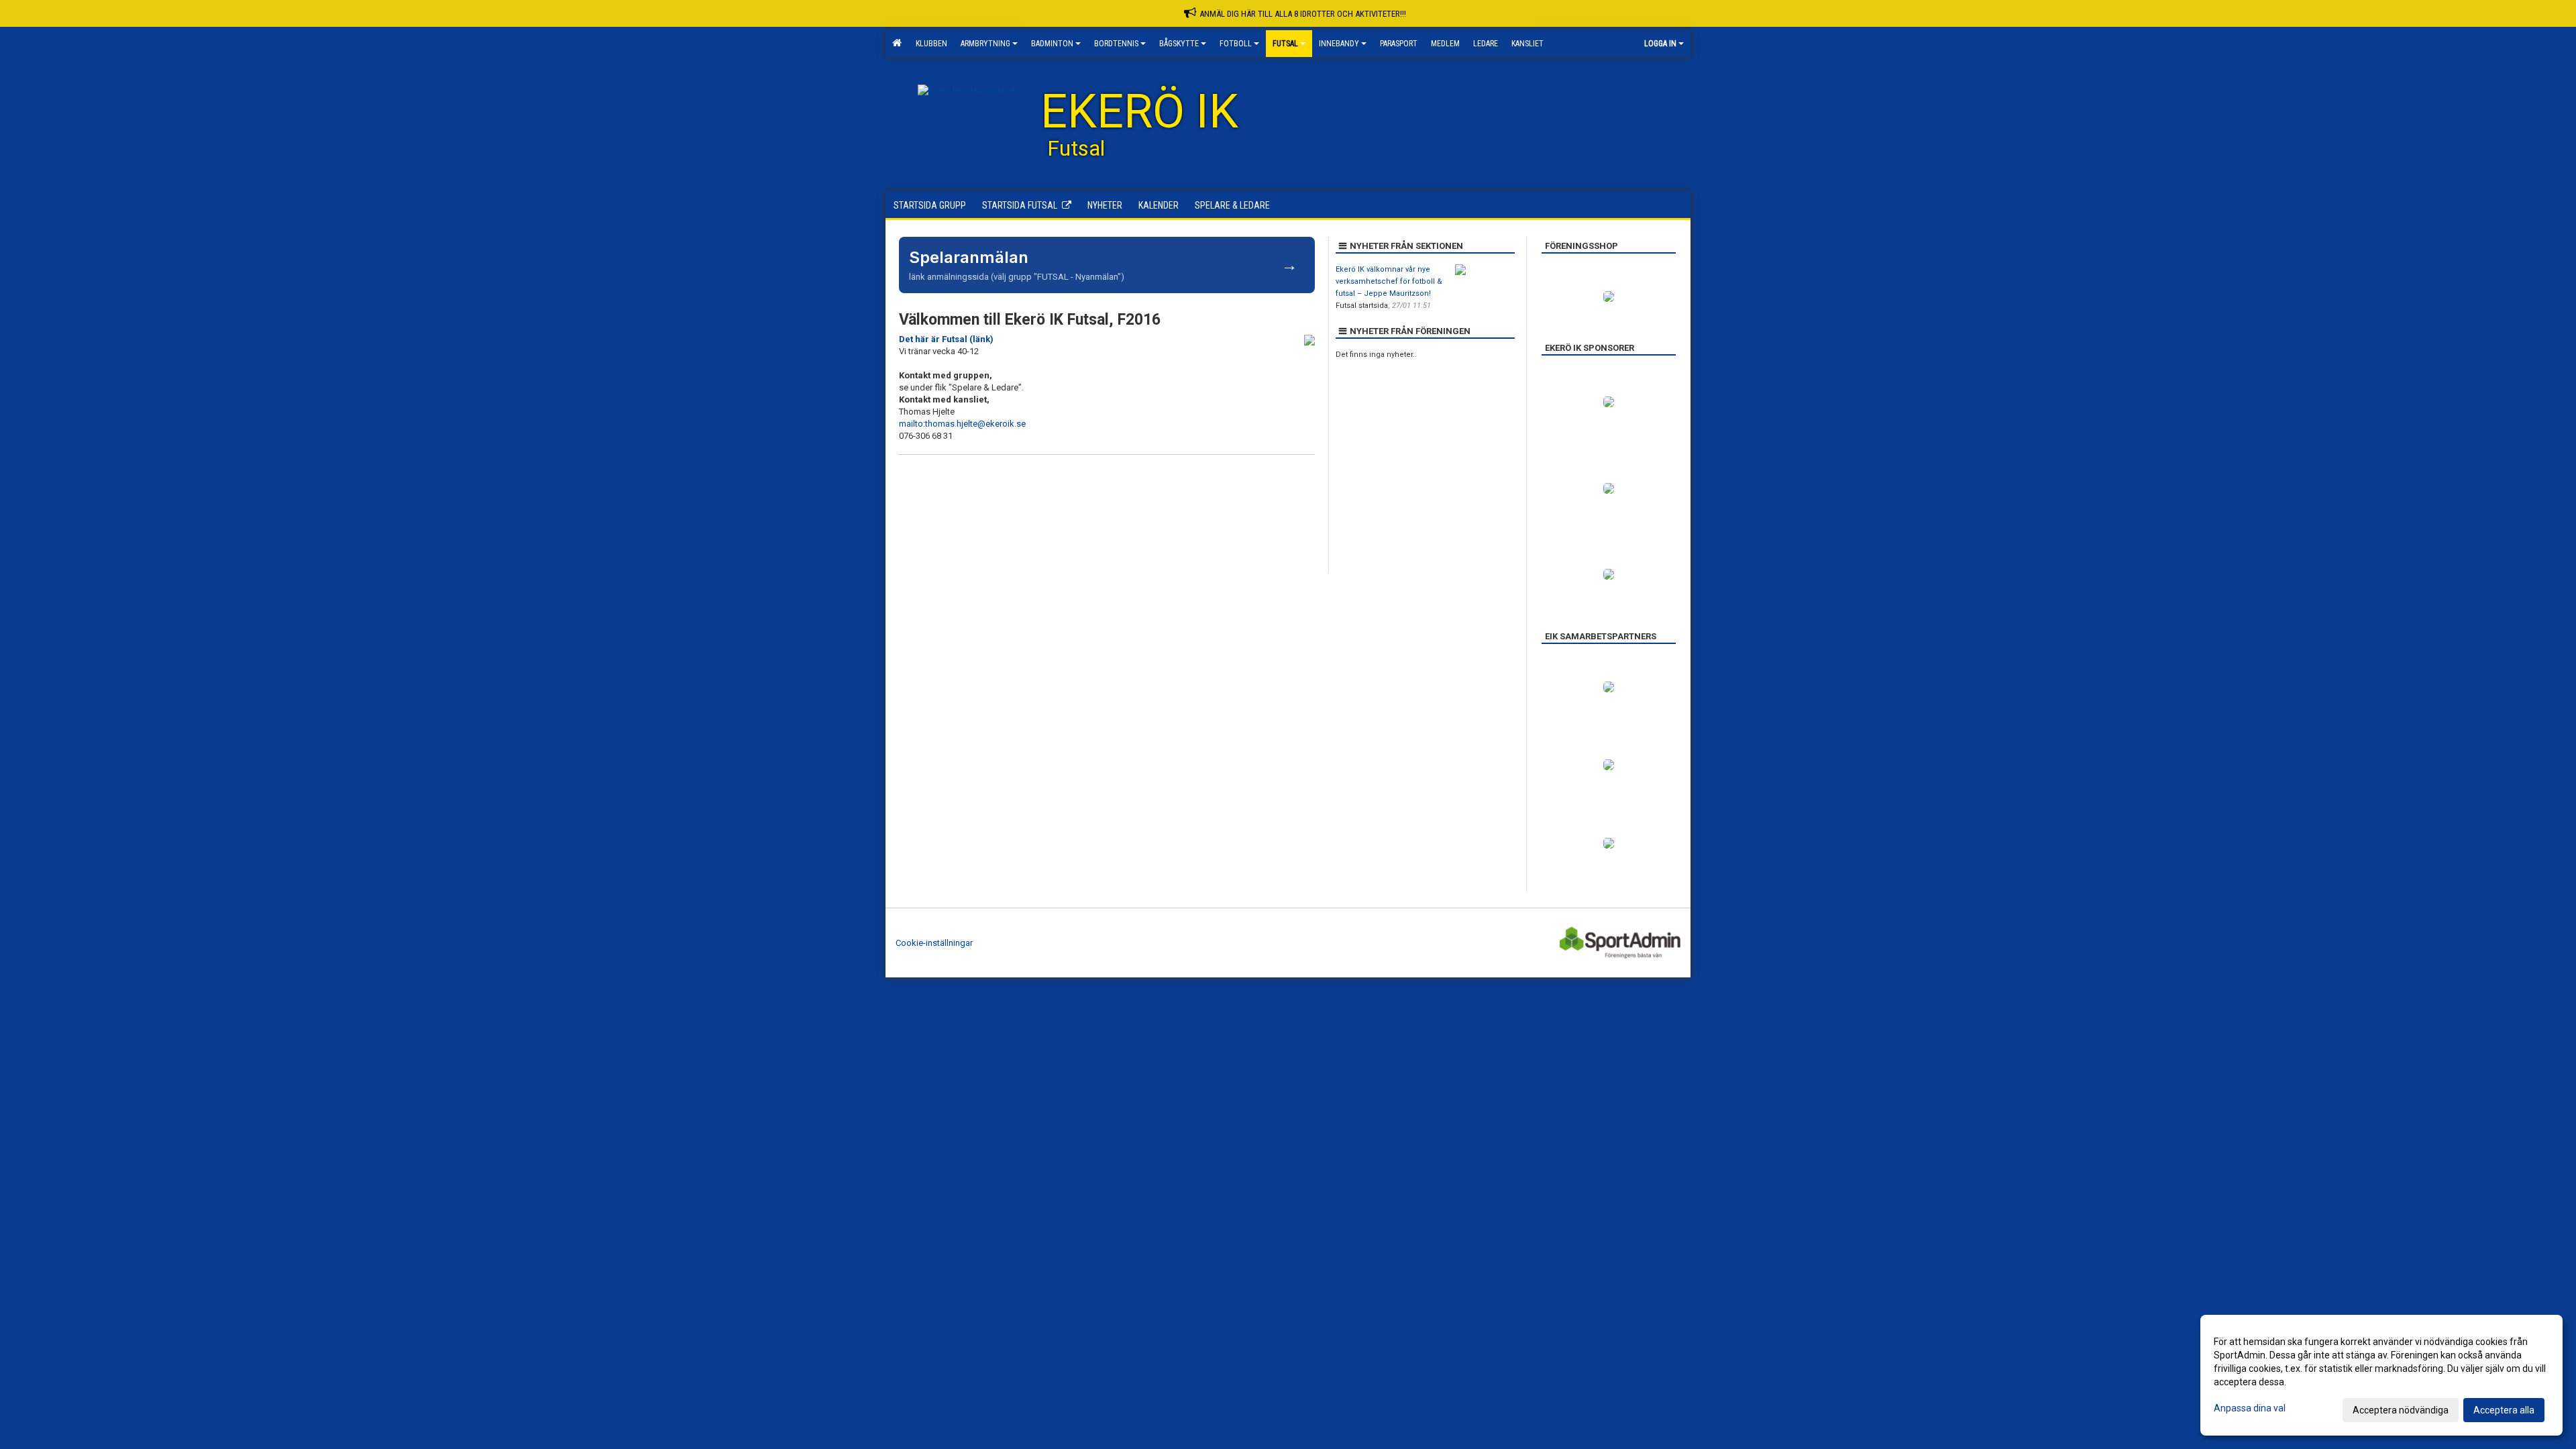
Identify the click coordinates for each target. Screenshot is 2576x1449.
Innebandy (1339, 44)
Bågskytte (1179, 44)
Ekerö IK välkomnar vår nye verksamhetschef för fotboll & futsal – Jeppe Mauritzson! (1389, 281)
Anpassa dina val (2250, 1408)
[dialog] (2381, 1375)
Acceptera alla (2504, 1410)
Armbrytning (985, 44)
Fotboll (1236, 44)
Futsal (1285, 44)
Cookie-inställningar (934, 943)
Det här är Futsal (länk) (946, 339)
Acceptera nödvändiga (2401, 1410)
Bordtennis (1116, 44)
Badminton (1052, 44)
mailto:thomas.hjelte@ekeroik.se (962, 424)
